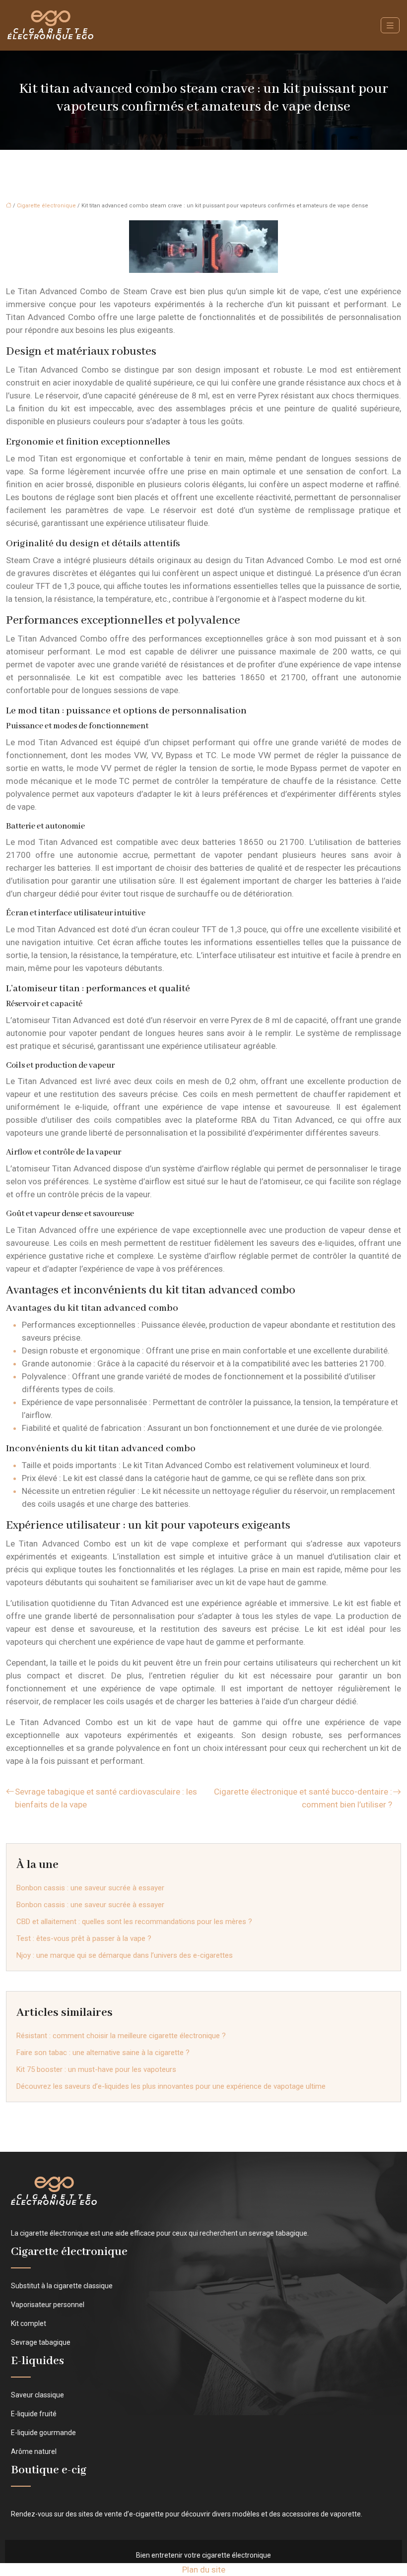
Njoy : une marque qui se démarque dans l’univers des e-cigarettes (125, 1955)
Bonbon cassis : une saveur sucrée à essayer (90, 1888)
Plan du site (204, 2570)
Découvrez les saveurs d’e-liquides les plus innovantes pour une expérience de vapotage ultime (171, 2086)
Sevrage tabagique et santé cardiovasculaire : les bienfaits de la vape (106, 1798)
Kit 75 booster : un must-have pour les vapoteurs (96, 2069)
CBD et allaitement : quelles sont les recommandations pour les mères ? (134, 1922)
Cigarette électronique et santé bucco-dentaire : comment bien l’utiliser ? (303, 1798)
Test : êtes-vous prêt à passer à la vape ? (84, 1938)
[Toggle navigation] (390, 26)
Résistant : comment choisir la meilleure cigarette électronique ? (121, 2036)
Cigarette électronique (46, 206)
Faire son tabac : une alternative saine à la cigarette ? (103, 2053)
